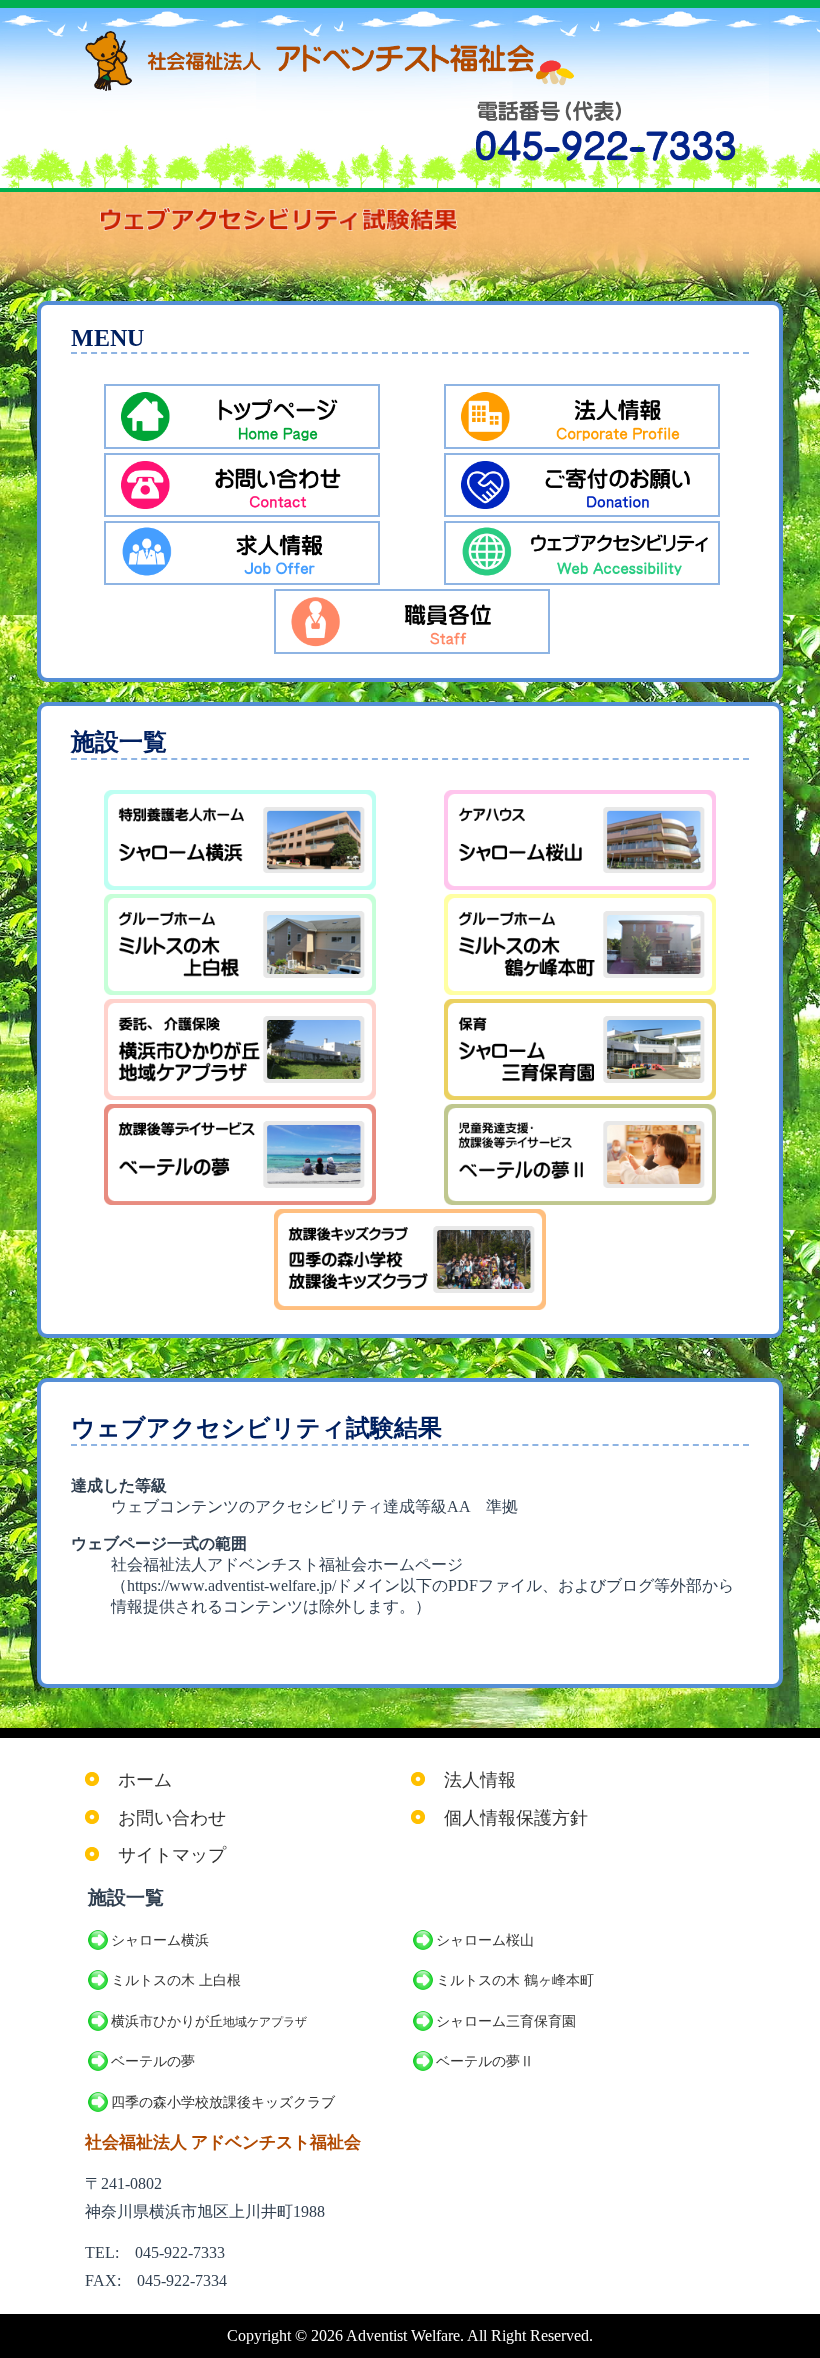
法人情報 (480, 1780)
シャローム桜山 (485, 1940)
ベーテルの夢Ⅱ (485, 2061)
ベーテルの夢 (153, 2061)
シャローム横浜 (160, 1940)
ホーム (145, 1780)
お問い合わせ (172, 1818)
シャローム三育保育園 (506, 2021)
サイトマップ (172, 1855)
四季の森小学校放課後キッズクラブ (223, 2102)
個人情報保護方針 (516, 1818)
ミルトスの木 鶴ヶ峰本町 (515, 1980)
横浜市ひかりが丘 (209, 2021)
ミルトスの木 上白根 (176, 1980)
